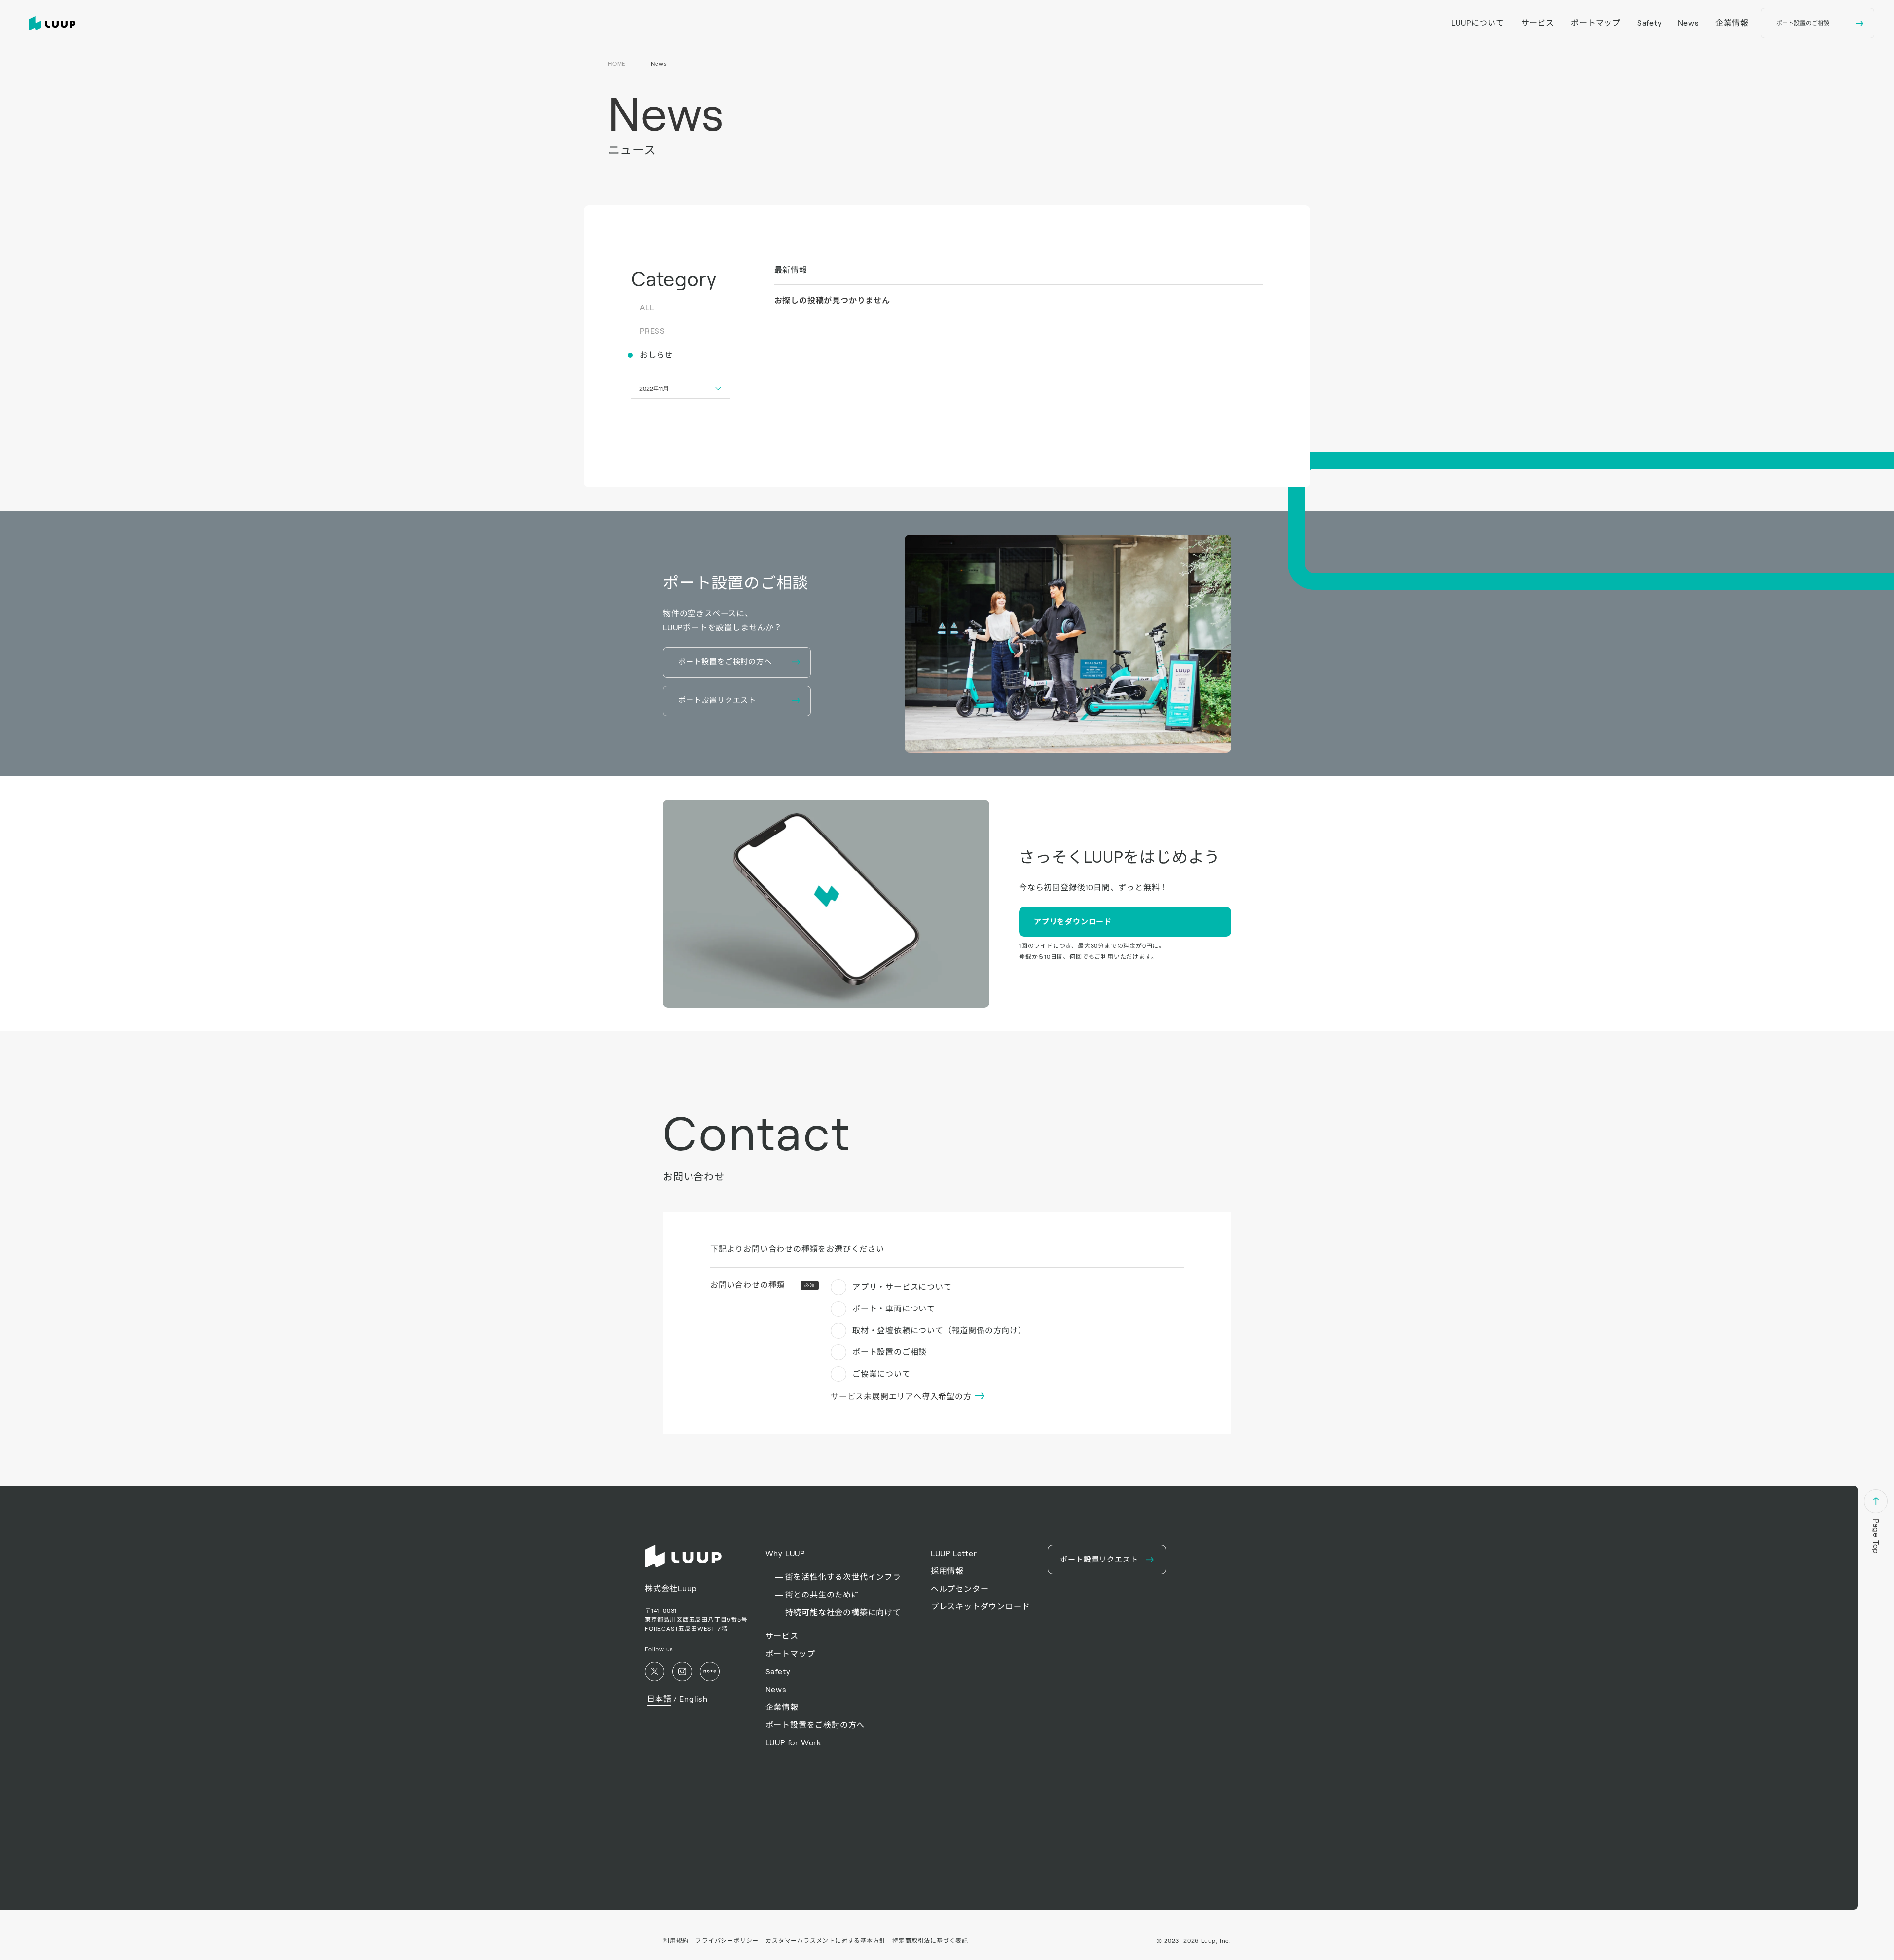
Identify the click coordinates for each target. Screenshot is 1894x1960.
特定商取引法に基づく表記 (930, 1941)
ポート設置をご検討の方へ (815, 1725)
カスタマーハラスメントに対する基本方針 (825, 1941)
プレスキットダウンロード (981, 1607)
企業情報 (1732, 23)
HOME (617, 63)
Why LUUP (785, 1553)
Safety (1650, 23)
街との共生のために (822, 1595)
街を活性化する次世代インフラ (843, 1577)
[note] (710, 1671)
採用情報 (947, 1571)
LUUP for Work (793, 1743)
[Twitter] (655, 1671)
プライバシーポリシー (727, 1941)
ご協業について (881, 1374)
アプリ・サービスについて (902, 1287)
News (1689, 23)
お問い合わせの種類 (763, 1285)
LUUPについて (1477, 23)
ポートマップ (1596, 23)
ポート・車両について (894, 1309)
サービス (1538, 23)
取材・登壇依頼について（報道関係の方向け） (939, 1330)
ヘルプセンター (960, 1589)
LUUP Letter (954, 1553)
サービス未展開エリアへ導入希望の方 (902, 1397)
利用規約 (676, 1941)
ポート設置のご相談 (890, 1352)
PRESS (653, 331)
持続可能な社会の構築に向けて (843, 1613)
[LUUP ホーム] (54, 23)
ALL (647, 308)
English (693, 1699)
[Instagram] (682, 1671)
